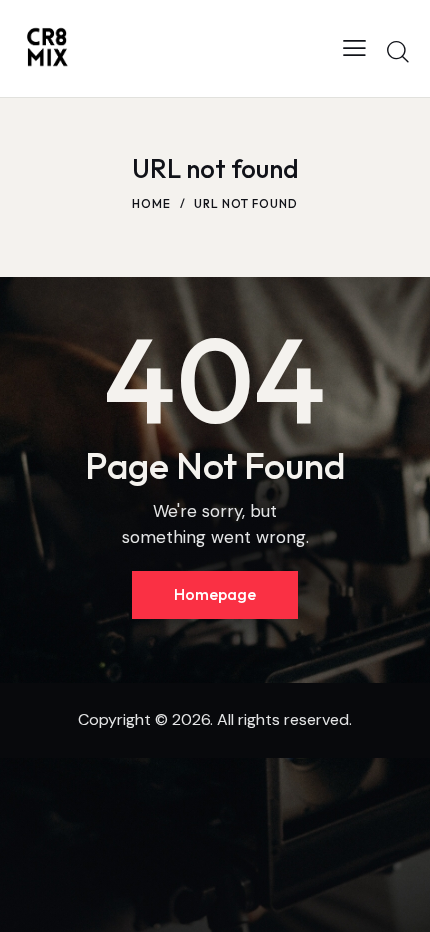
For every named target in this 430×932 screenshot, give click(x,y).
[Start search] (397, 51)
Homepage (215, 594)
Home (151, 203)
